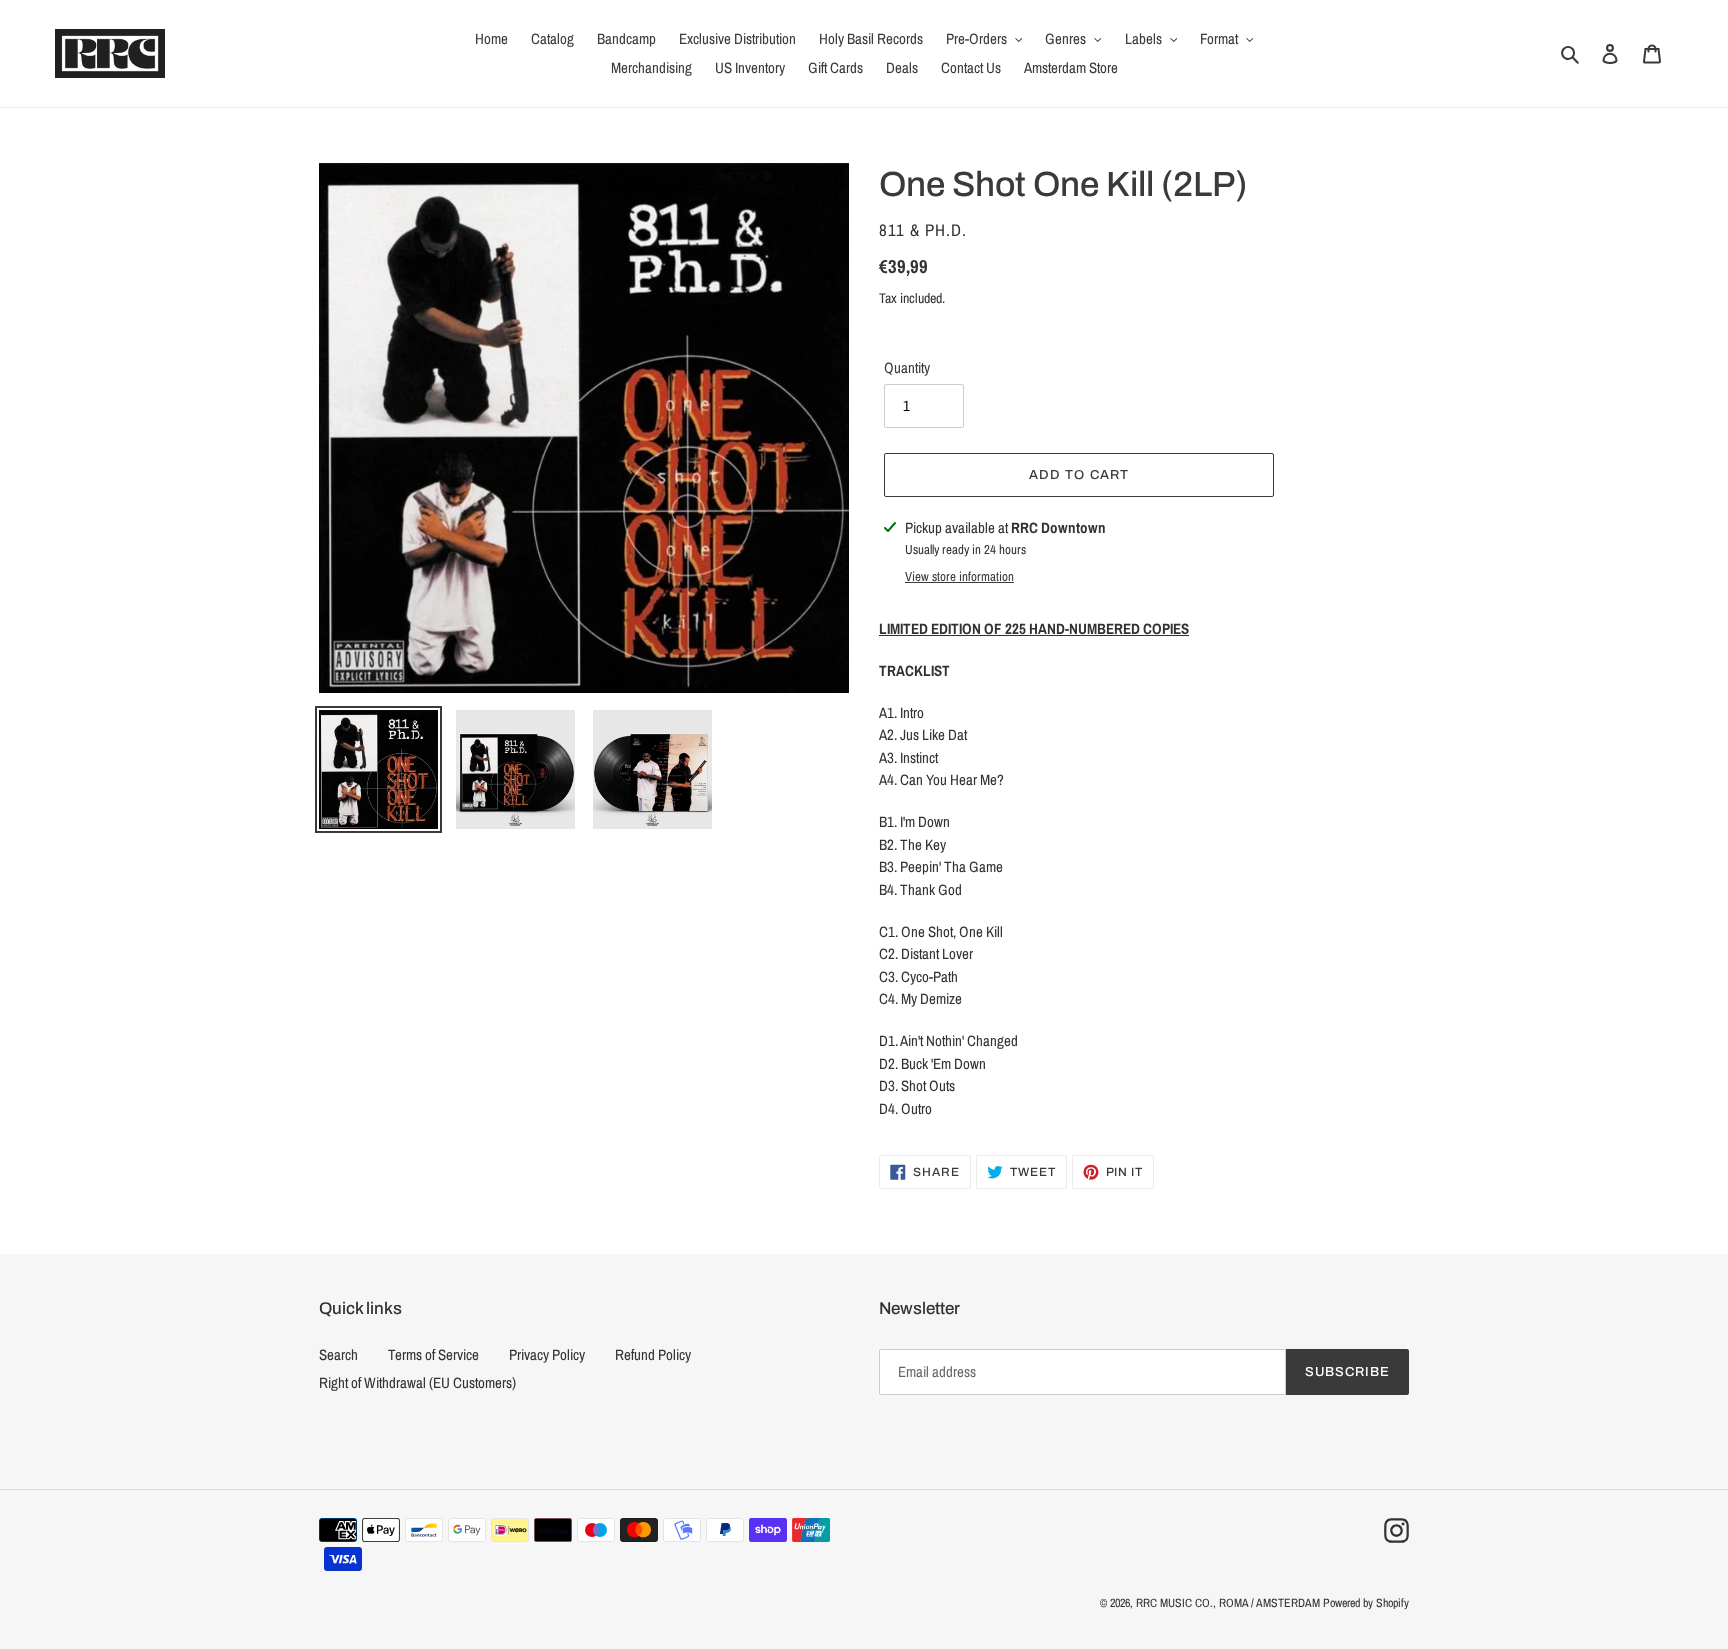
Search (338, 1354)
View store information (959, 576)
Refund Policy (653, 1354)
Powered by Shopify (1366, 1603)
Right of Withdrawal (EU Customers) (417, 1382)
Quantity (907, 367)
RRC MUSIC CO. (1174, 1603)
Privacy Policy (547, 1354)
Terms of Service (433, 1354)
